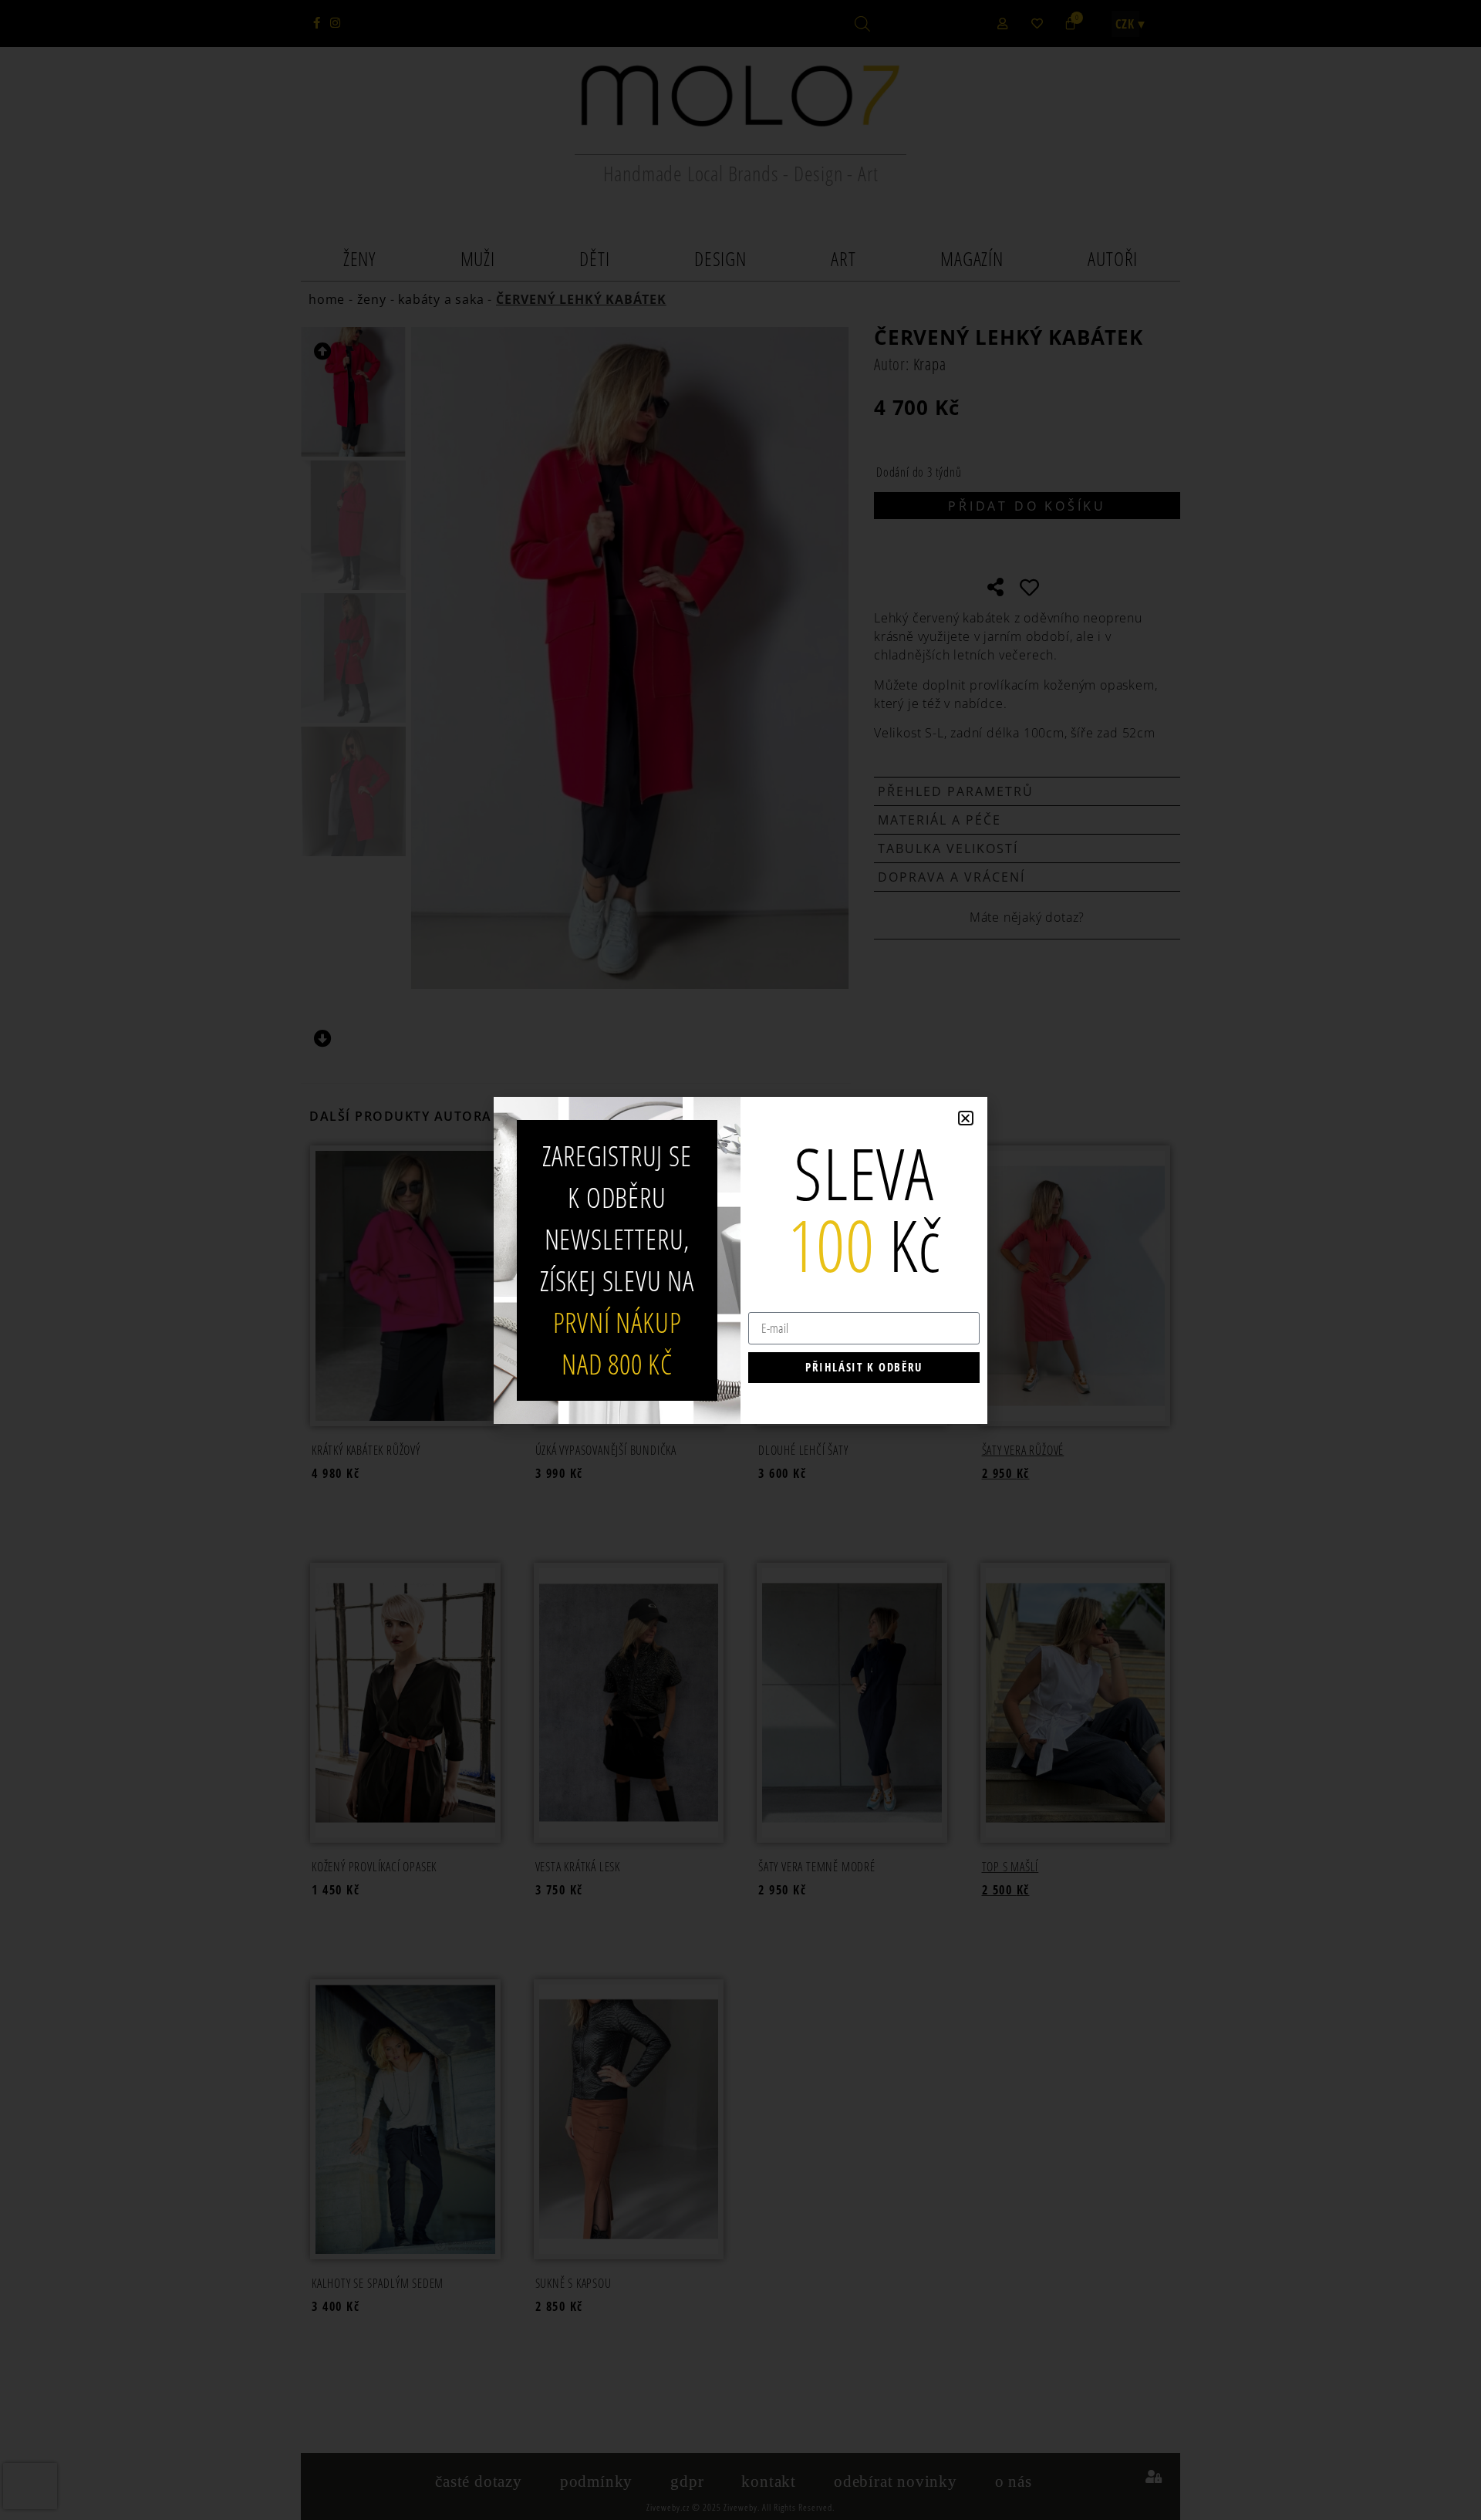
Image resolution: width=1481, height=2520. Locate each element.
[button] (966, 1118)
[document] (740, 1260)
